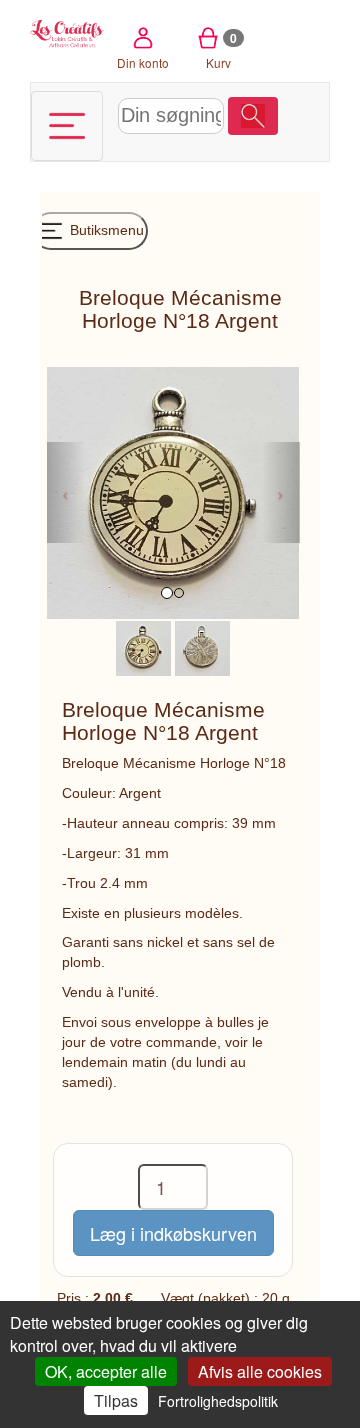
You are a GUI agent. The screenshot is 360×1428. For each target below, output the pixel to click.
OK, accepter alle (106, 1371)
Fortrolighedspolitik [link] (218, 1401)
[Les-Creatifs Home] (67, 32)
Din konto (143, 62)
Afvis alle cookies (260, 1371)
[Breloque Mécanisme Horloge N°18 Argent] (143, 647)
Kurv (221, 50)
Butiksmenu (105, 230)
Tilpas (116, 1400)
